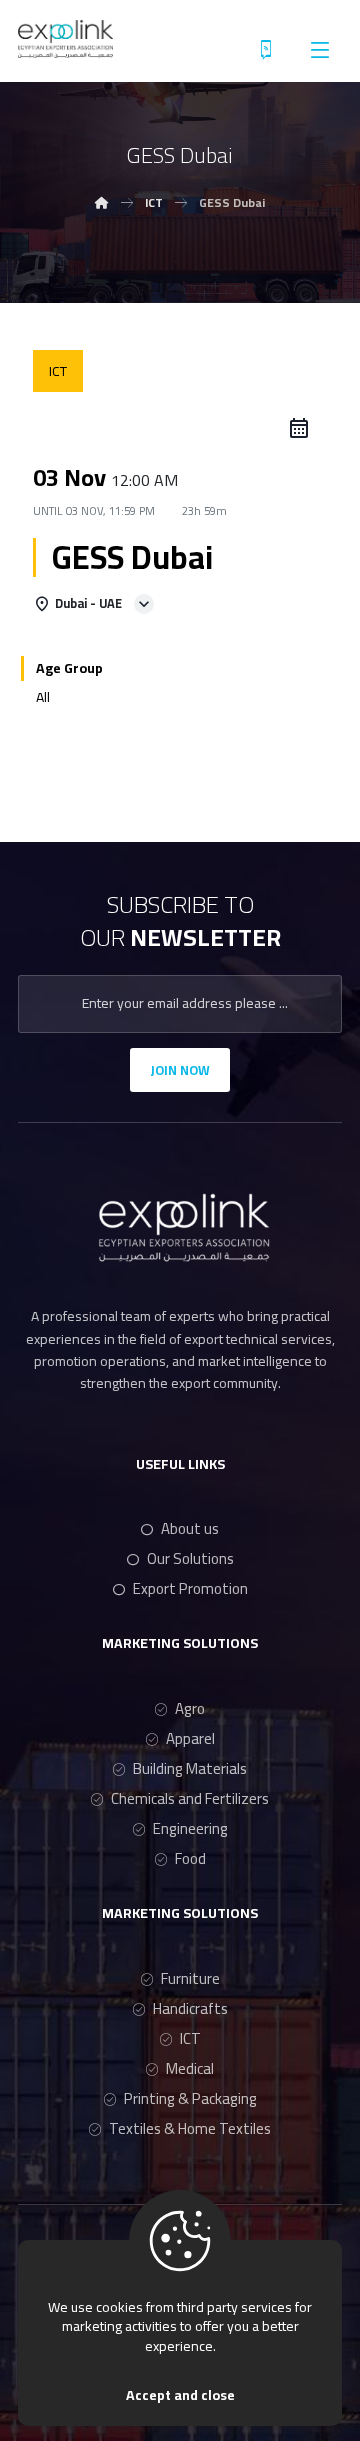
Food (190, 1858)
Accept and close (180, 2395)
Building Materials (190, 1768)
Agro (190, 1708)
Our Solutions (190, 1558)
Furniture (190, 1978)
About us (190, 1528)
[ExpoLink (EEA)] (65, 39)
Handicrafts (190, 2008)
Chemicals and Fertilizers (190, 1798)
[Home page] (102, 202)
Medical (190, 2068)
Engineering (190, 1828)
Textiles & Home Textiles (190, 2128)
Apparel (190, 1738)
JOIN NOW (180, 1070)
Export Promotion (190, 1588)
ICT (190, 2038)
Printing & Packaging (190, 2098)
